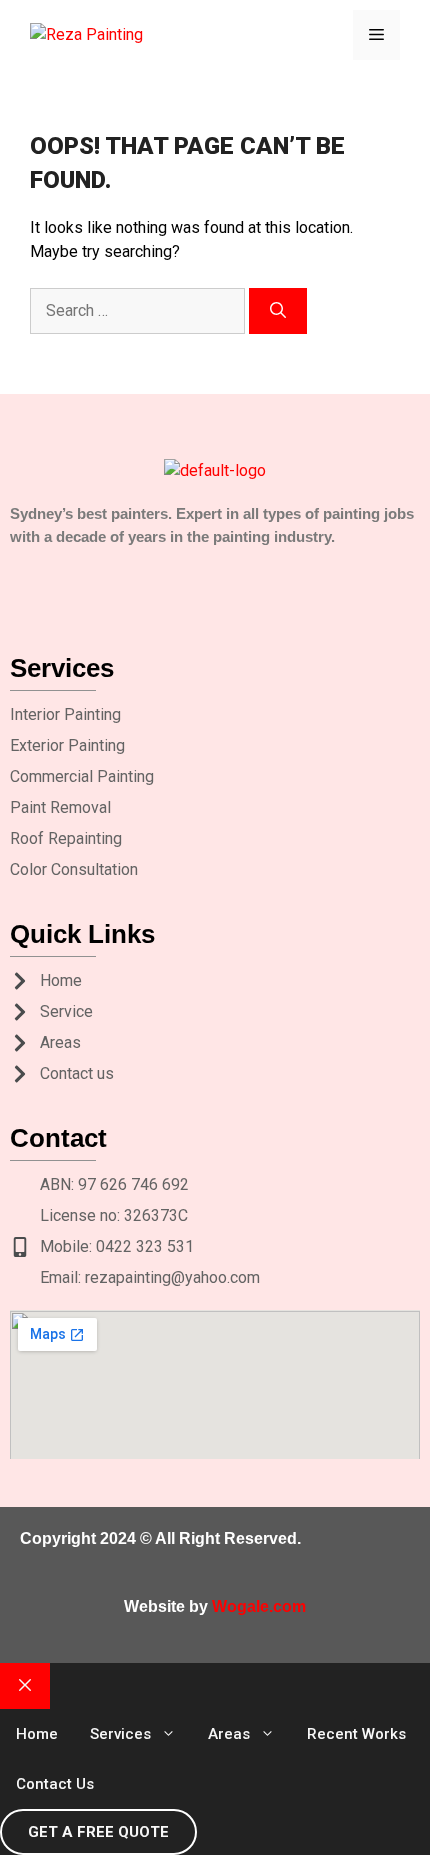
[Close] (25, 1686)
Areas (229, 1734)
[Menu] (376, 35)
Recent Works (356, 1734)
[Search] (278, 311)
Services (120, 1734)
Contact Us (55, 1784)
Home (37, 1734)
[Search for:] (139, 310)
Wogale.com (259, 1606)
